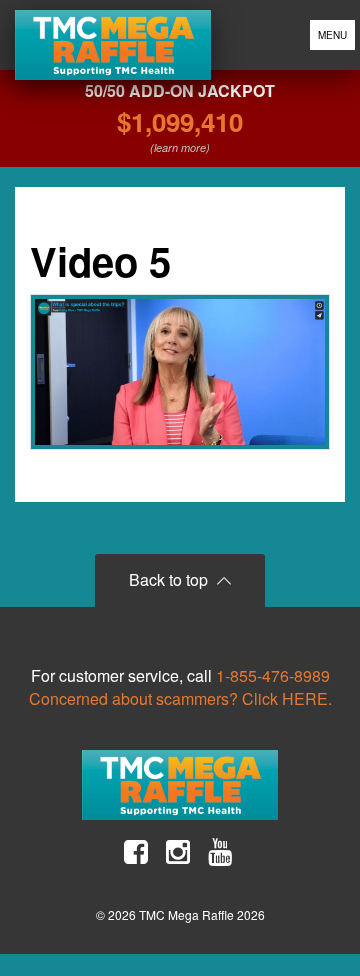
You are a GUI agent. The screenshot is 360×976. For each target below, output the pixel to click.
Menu (332, 35)
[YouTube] (220, 852)
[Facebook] (136, 852)
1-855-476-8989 (273, 675)
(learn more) (180, 147)
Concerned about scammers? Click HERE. (180, 698)
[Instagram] (178, 852)
